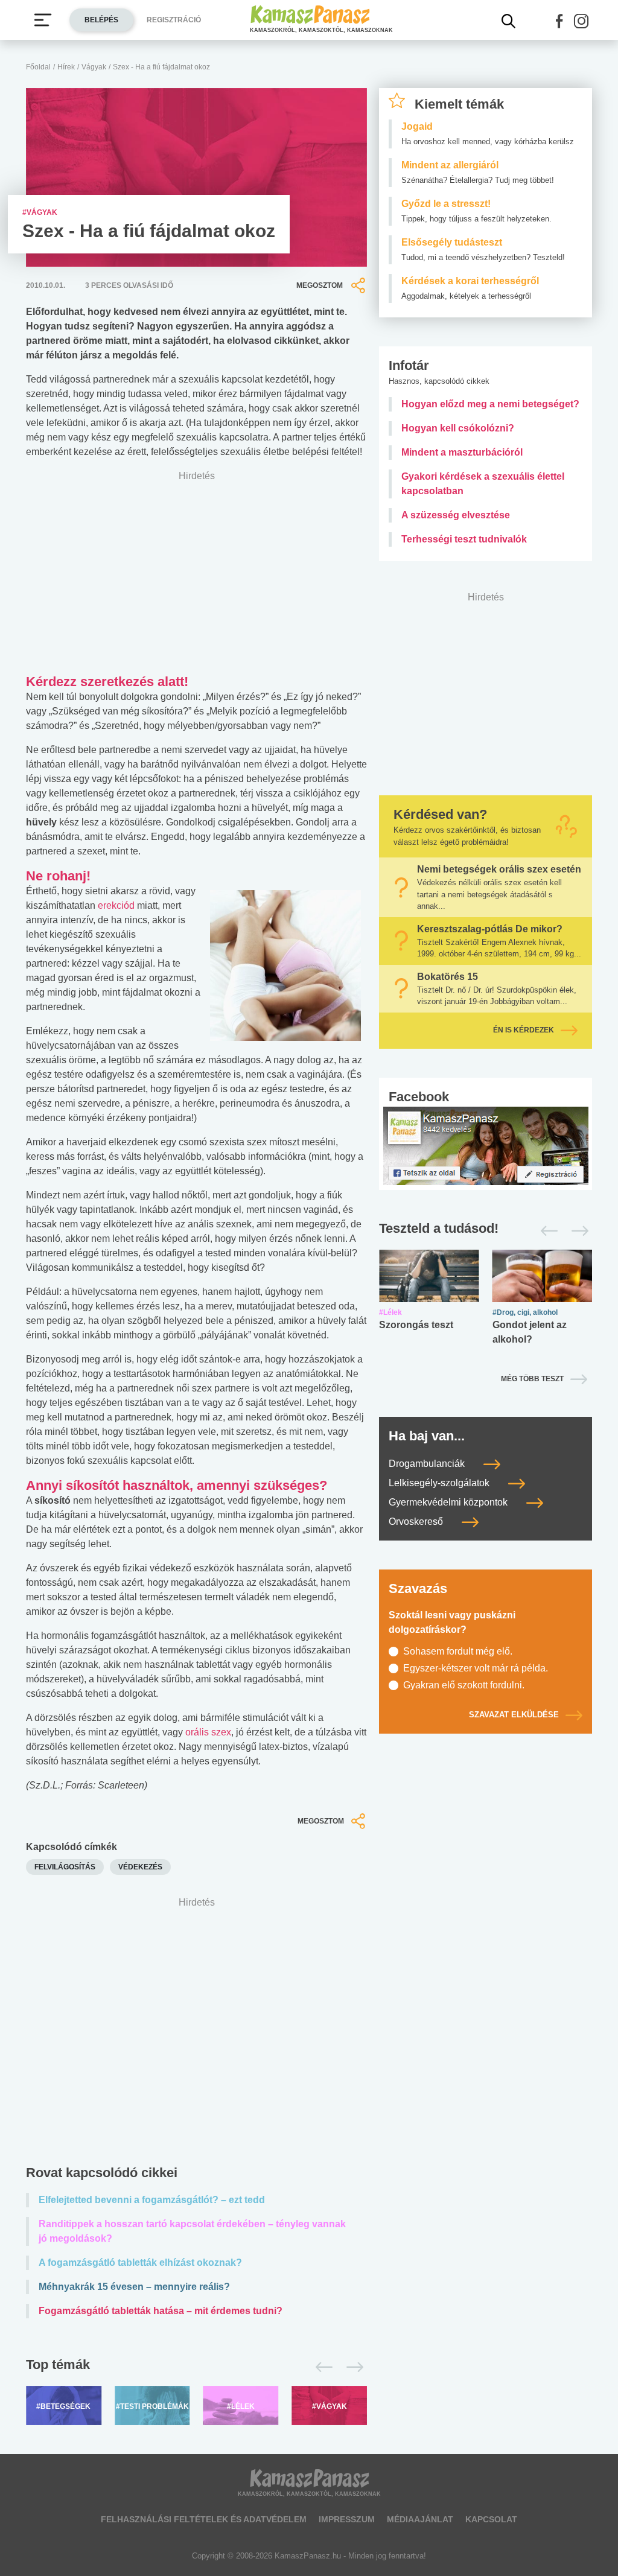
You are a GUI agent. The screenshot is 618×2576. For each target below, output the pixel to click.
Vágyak (94, 67)
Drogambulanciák (428, 1464)
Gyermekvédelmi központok (449, 1502)
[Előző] (321, 2367)
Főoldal (38, 67)
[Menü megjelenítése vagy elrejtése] (43, 20)
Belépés (101, 20)
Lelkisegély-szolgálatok (440, 1483)
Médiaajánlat (420, 2519)
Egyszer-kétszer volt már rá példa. (476, 1668)
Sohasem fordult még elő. (458, 1651)
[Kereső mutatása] (509, 21)
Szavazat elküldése (514, 1715)
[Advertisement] (196, 2022)
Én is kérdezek (524, 1030)
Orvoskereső (417, 1522)
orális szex (208, 1732)
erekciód (116, 905)
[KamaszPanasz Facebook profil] (486, 1146)
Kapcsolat (491, 2519)
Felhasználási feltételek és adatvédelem (204, 2519)
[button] (559, 21)
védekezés (140, 1867)
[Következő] (352, 2367)
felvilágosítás (65, 1867)
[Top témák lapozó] (196, 2367)
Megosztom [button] (320, 285)
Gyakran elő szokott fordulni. (464, 1685)
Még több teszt (532, 1379)
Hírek (66, 67)
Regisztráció (174, 20)
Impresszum (347, 2519)
